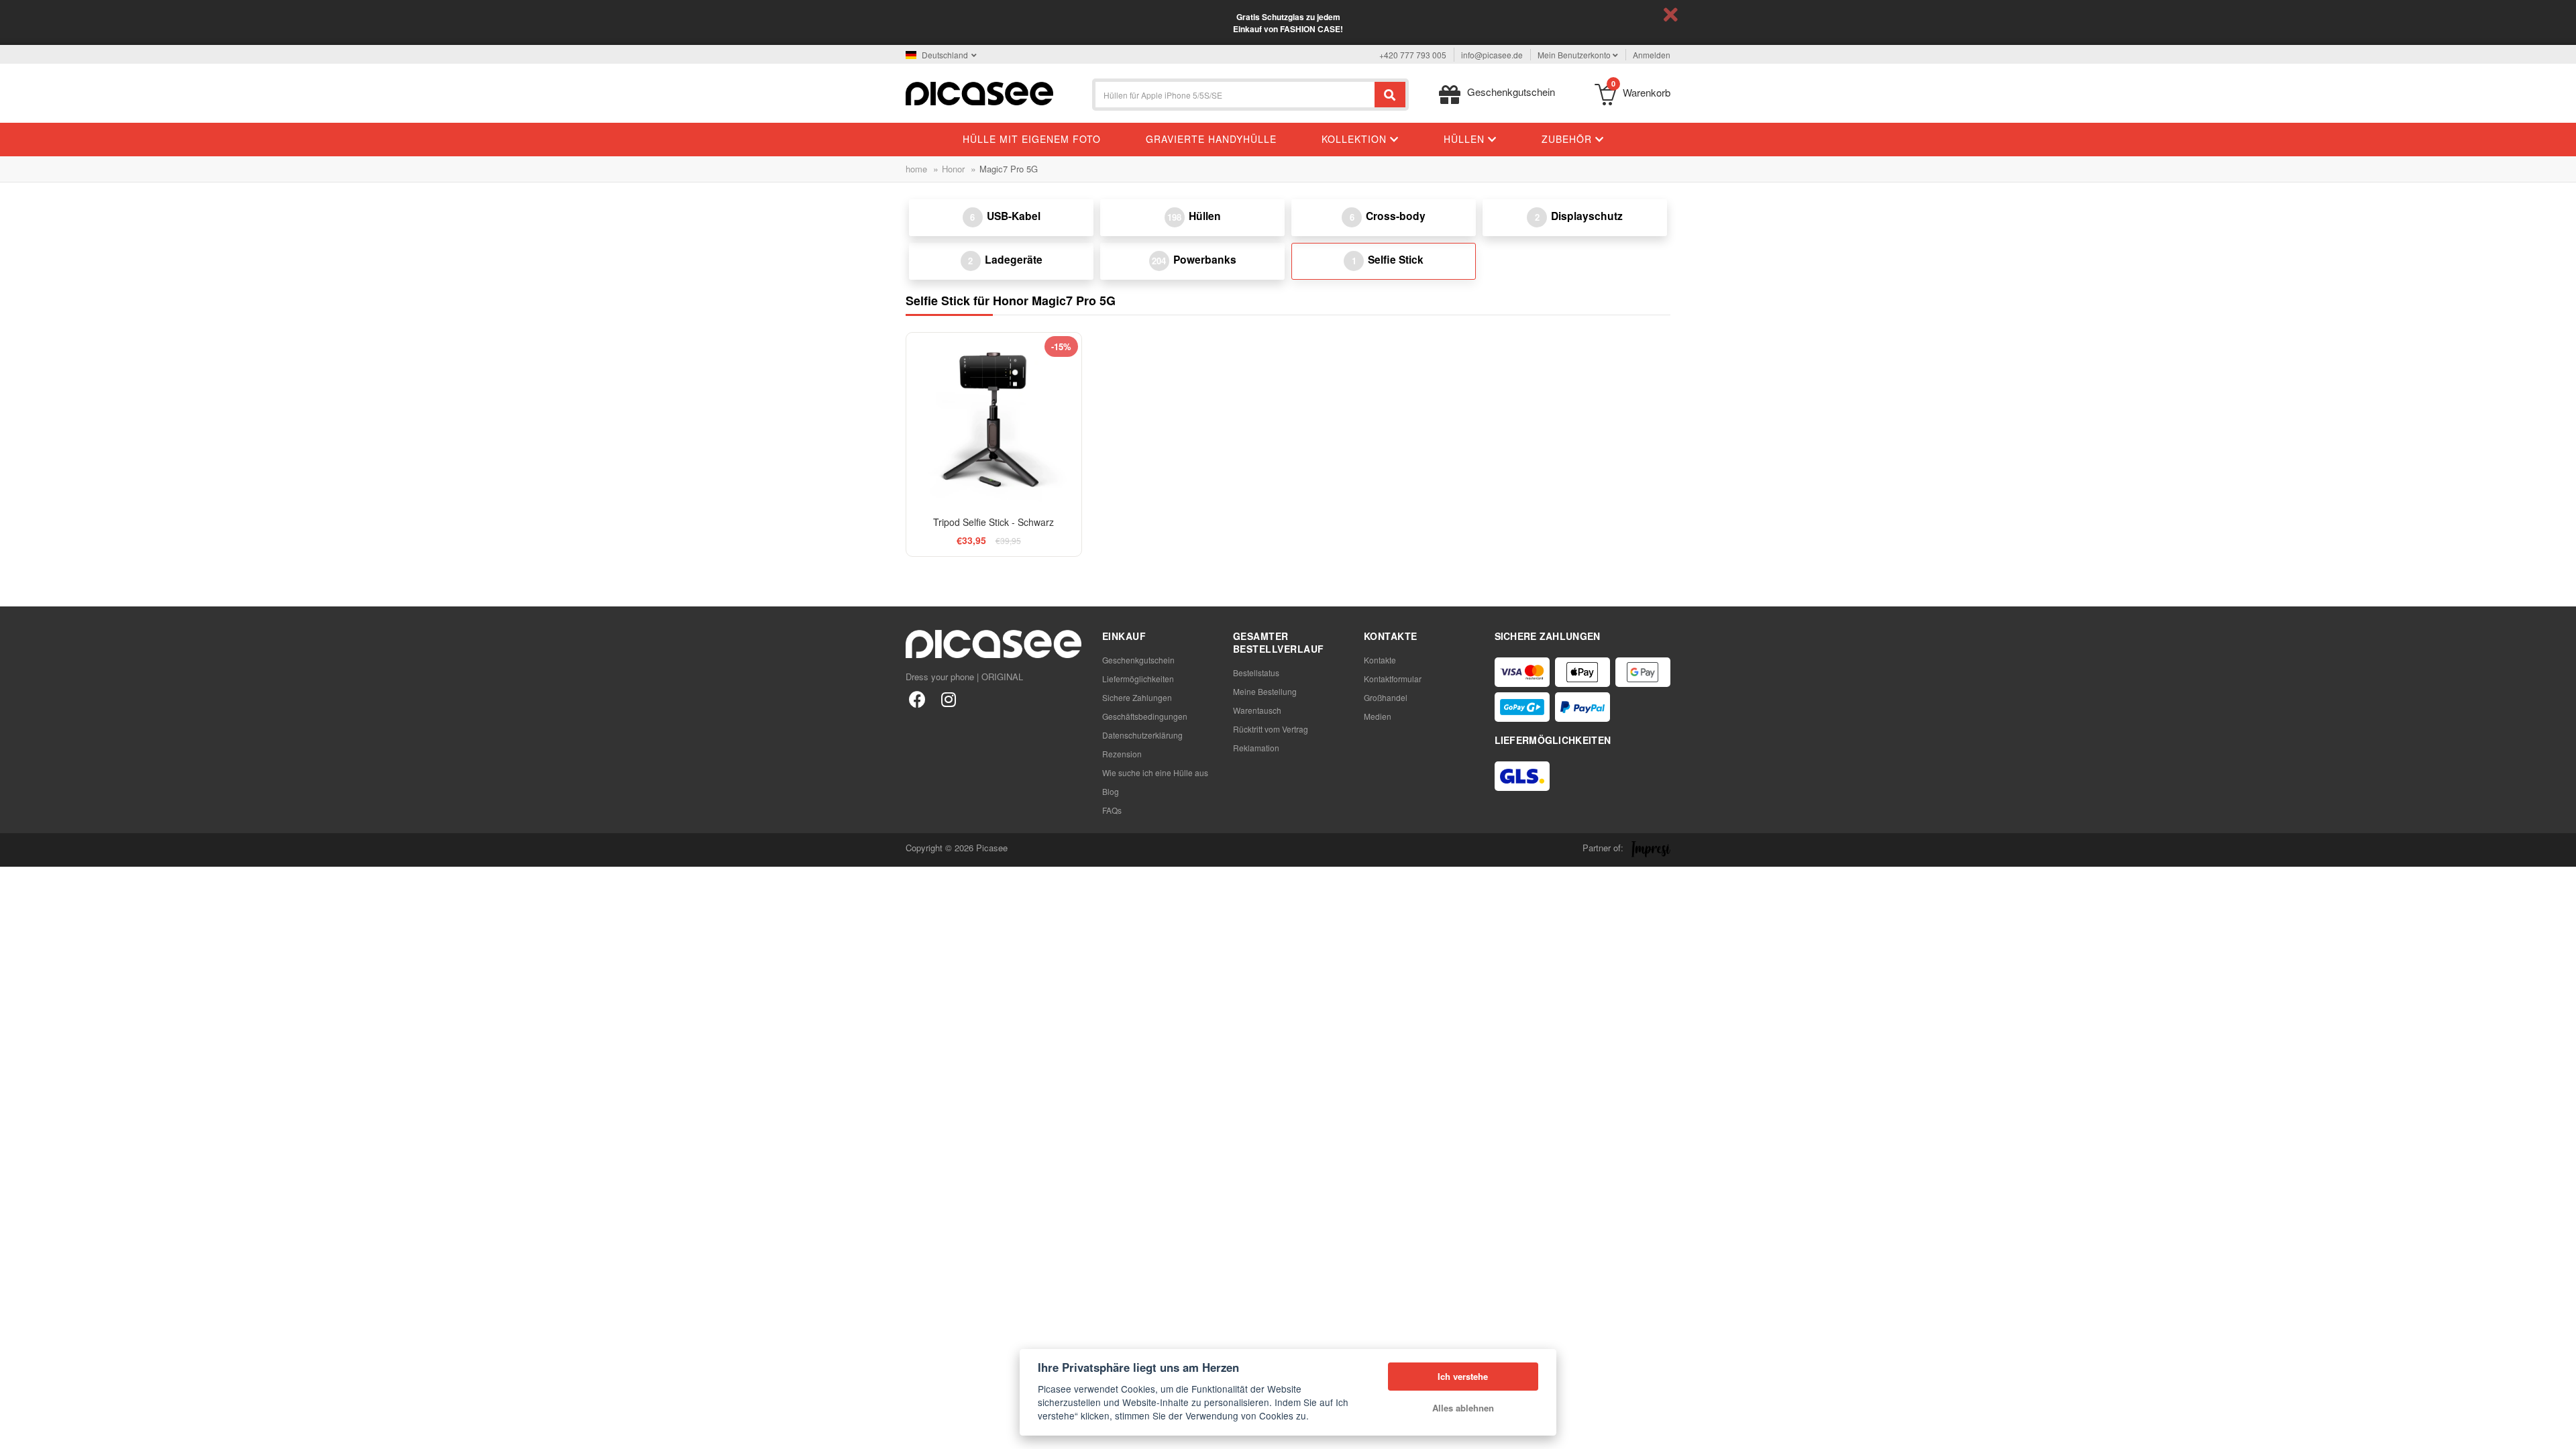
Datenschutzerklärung (1142, 735)
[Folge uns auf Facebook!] (917, 699)
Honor (953, 169)
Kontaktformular (1393, 679)
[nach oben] (17, 1432)
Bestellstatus (1256, 673)
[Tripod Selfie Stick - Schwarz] (994, 420)
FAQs (1112, 810)
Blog (1111, 791)
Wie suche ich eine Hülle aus (1155, 772)
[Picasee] (979, 92)
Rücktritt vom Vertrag (1271, 729)
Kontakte (1380, 660)
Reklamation (1256, 748)
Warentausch (1257, 710)
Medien (1378, 716)
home (916, 169)
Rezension (1122, 754)
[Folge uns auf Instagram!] (948, 699)
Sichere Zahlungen (1137, 697)
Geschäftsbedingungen (1145, 716)
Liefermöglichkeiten (1138, 679)
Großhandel (1386, 697)
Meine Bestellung (1265, 691)
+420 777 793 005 (1413, 55)
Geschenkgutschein (1138, 660)
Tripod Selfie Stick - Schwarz (994, 522)
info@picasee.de (1492, 55)
